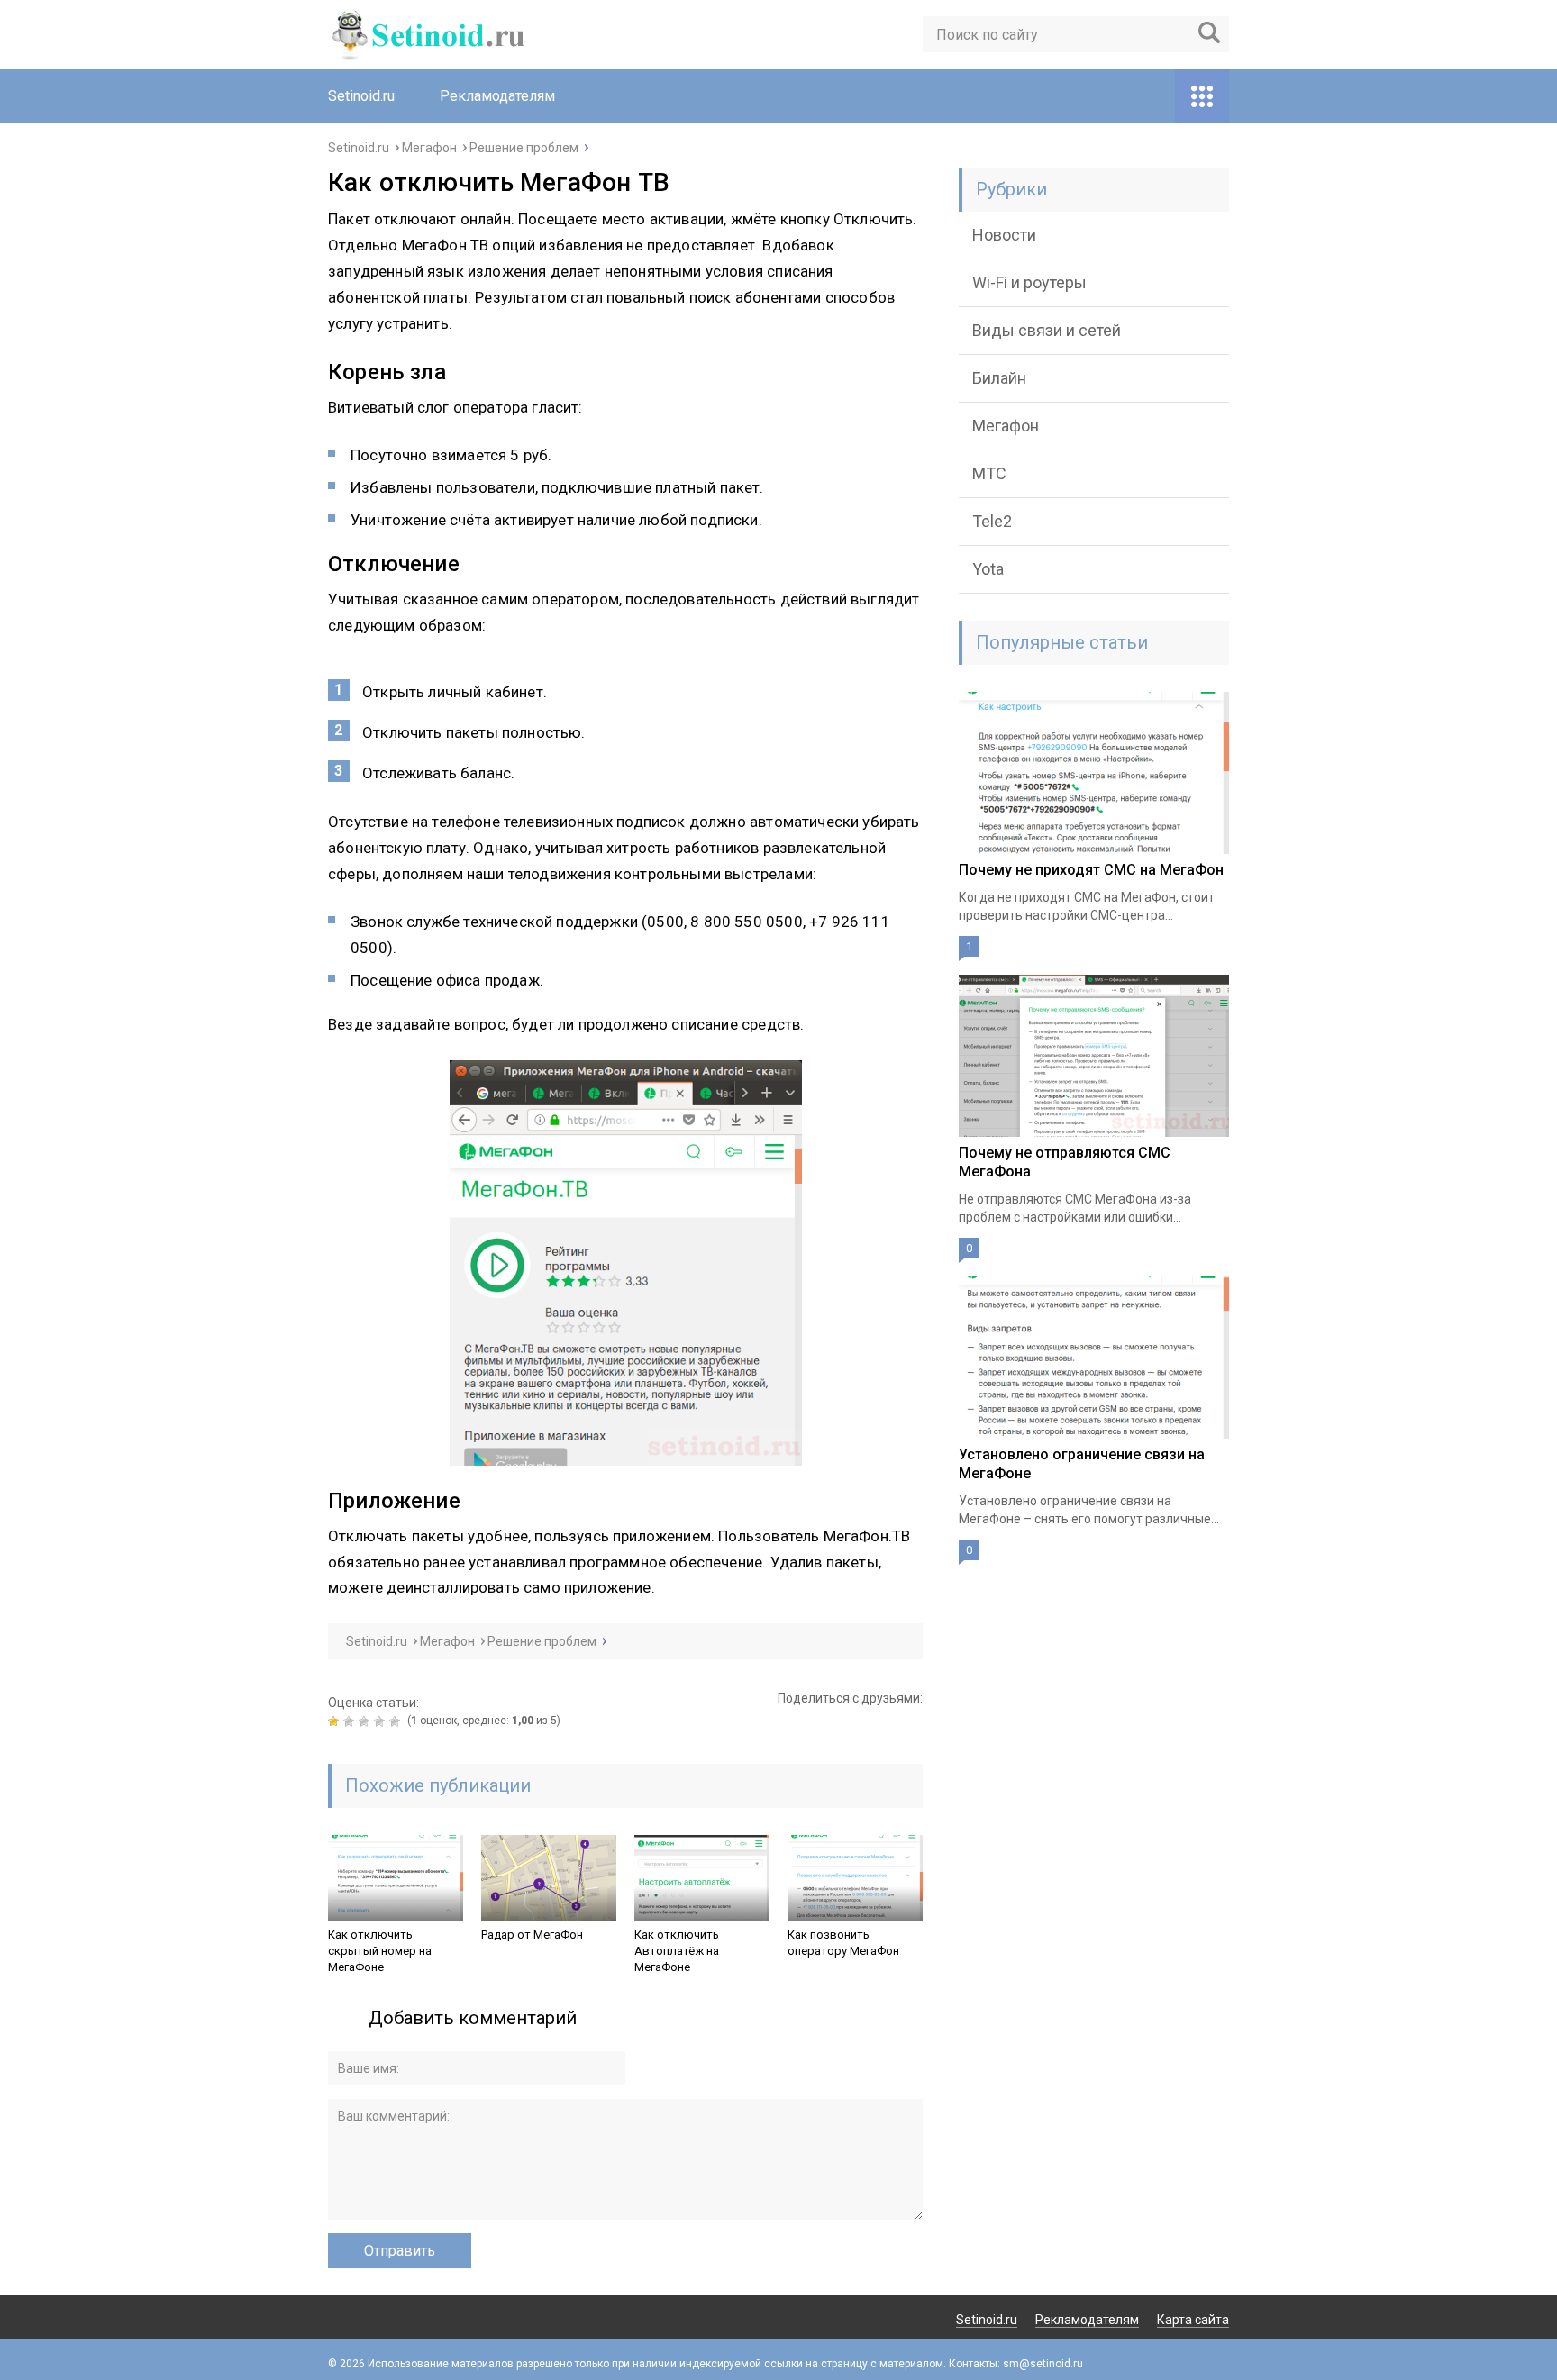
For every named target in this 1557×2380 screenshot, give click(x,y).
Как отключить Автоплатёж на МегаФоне (677, 1951)
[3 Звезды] (366, 1721)
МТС (989, 473)
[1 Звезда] (336, 1721)
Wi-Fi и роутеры (1029, 282)
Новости (1004, 235)
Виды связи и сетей (1047, 330)
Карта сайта (1193, 2320)
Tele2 (992, 521)
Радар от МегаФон (532, 1935)
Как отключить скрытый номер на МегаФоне (380, 1951)
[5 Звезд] (397, 1721)
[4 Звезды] (382, 1721)
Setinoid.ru (361, 96)
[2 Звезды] (351, 1721)
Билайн (999, 378)
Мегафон (1006, 426)
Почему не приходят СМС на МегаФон (1091, 870)
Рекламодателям (497, 96)
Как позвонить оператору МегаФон (843, 1943)
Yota (988, 569)
